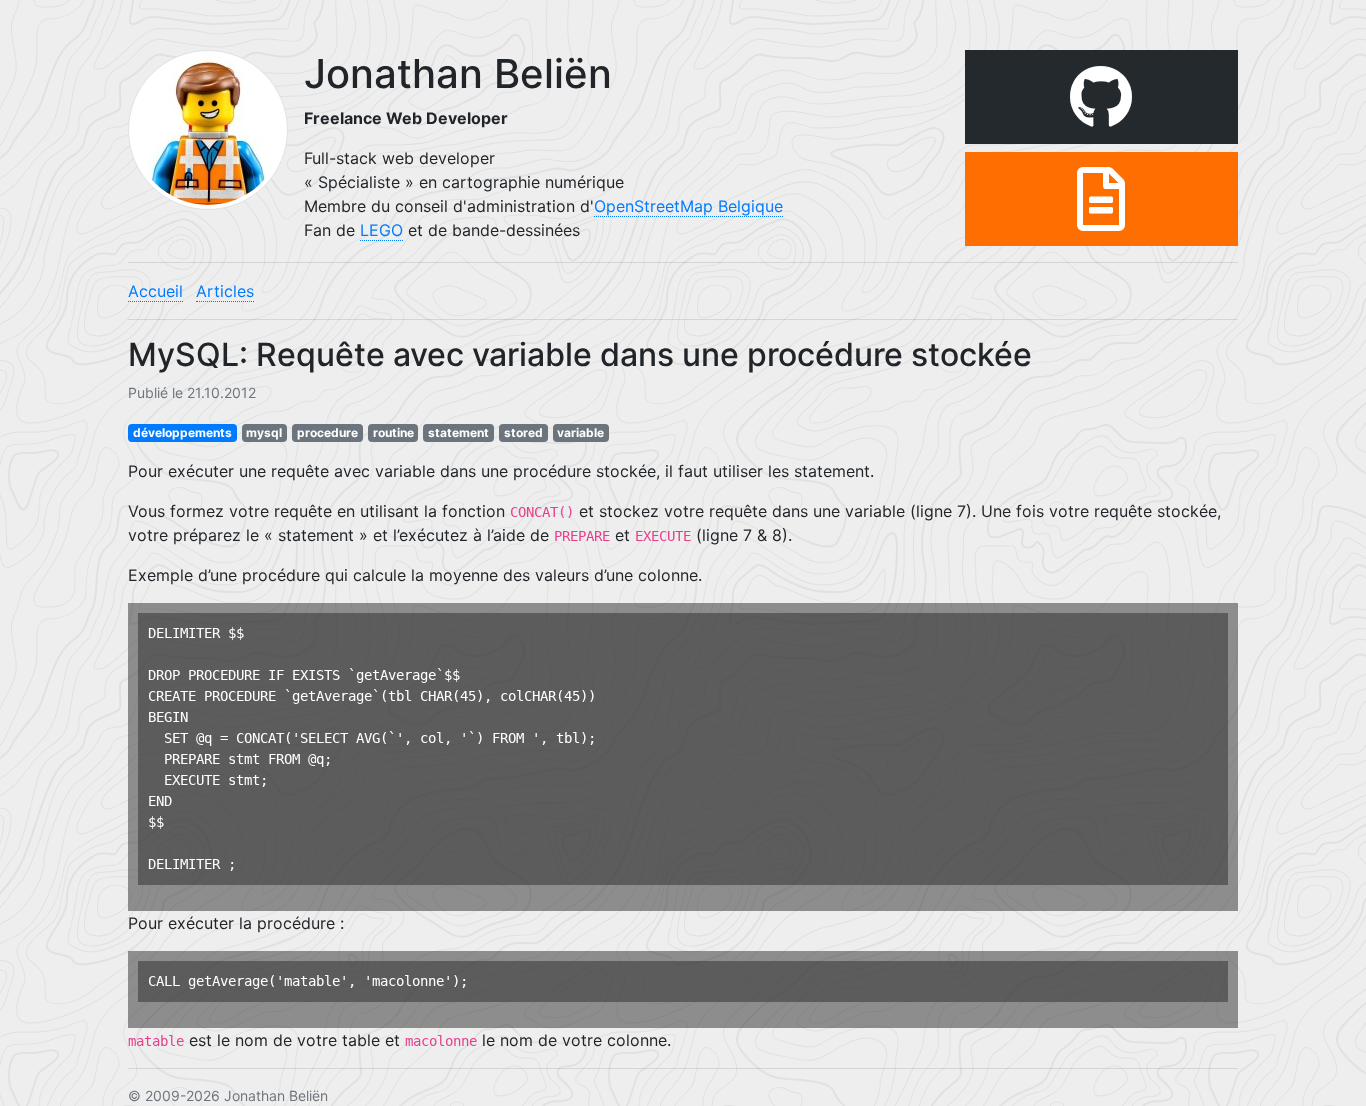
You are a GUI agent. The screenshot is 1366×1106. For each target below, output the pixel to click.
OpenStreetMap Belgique (688, 206)
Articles (225, 291)
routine (393, 432)
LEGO (381, 230)
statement (458, 432)
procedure (327, 432)
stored (523, 432)
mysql (264, 432)
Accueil (155, 291)
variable (580, 432)
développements (182, 432)
